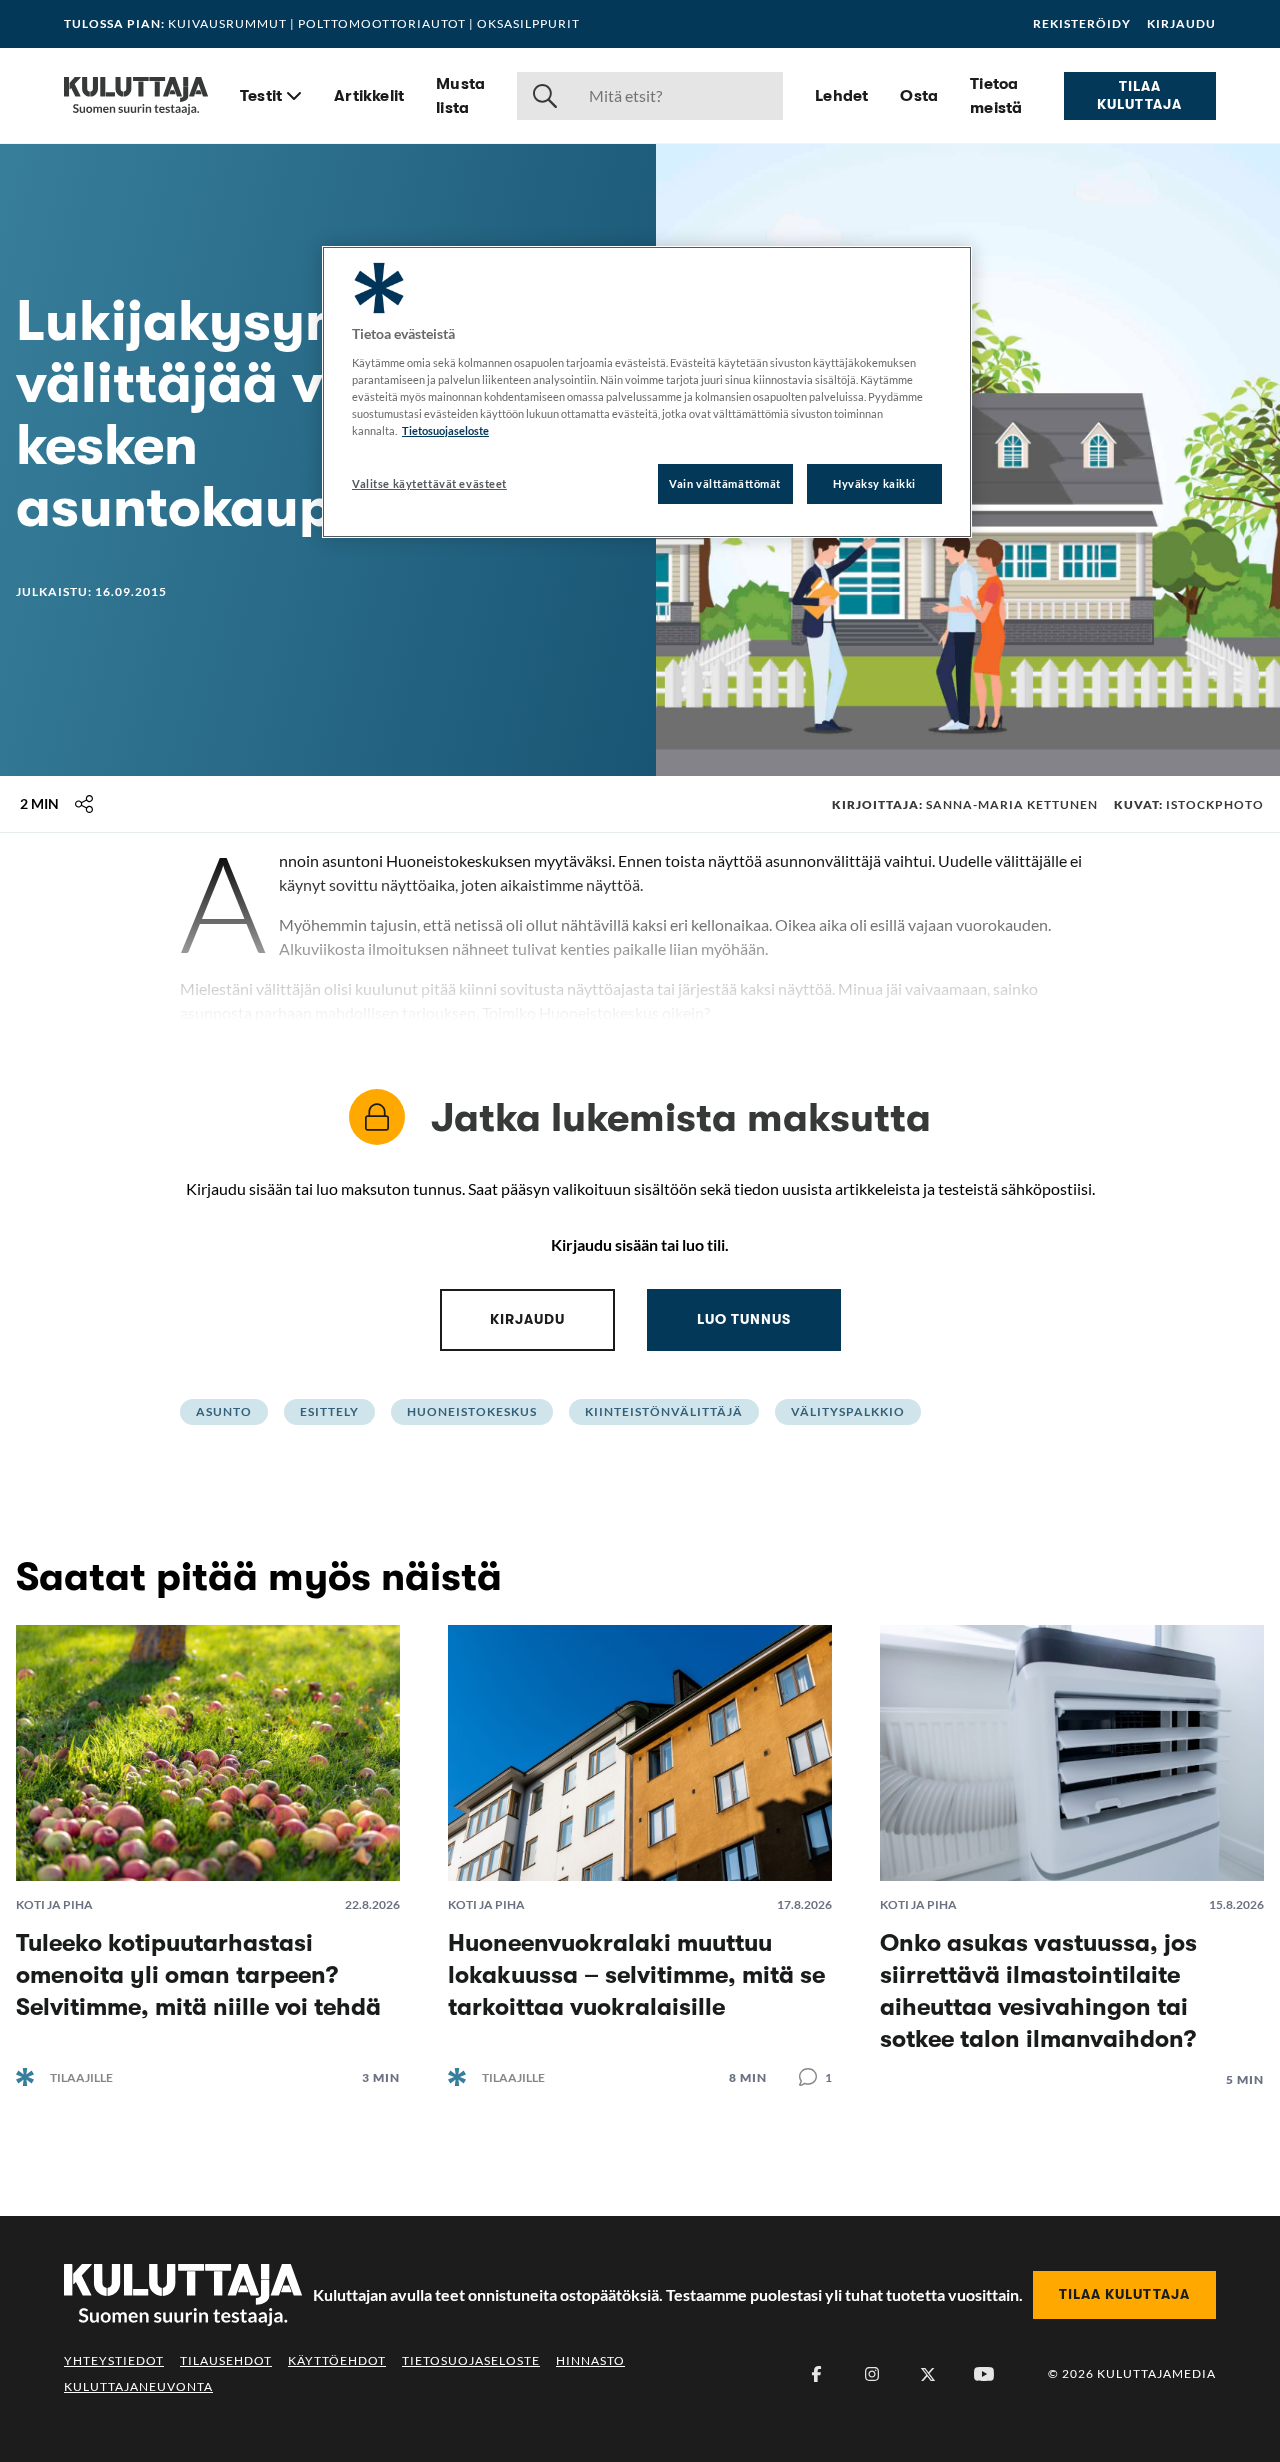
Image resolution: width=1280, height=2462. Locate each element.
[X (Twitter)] (928, 2374)
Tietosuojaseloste (471, 2360)
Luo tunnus (744, 1319)
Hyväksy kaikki (874, 483)
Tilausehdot (226, 2360)
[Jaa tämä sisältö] (84, 804)
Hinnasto (590, 2360)
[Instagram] (872, 2374)
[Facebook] (816, 2374)
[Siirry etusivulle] (136, 96)
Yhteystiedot (114, 2360)
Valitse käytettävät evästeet (429, 483)
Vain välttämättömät (725, 483)
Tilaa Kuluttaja (1139, 95)
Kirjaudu (1181, 24)
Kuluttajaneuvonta (138, 2386)
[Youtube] (984, 2374)
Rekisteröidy (1082, 24)
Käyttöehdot (337, 2360)
